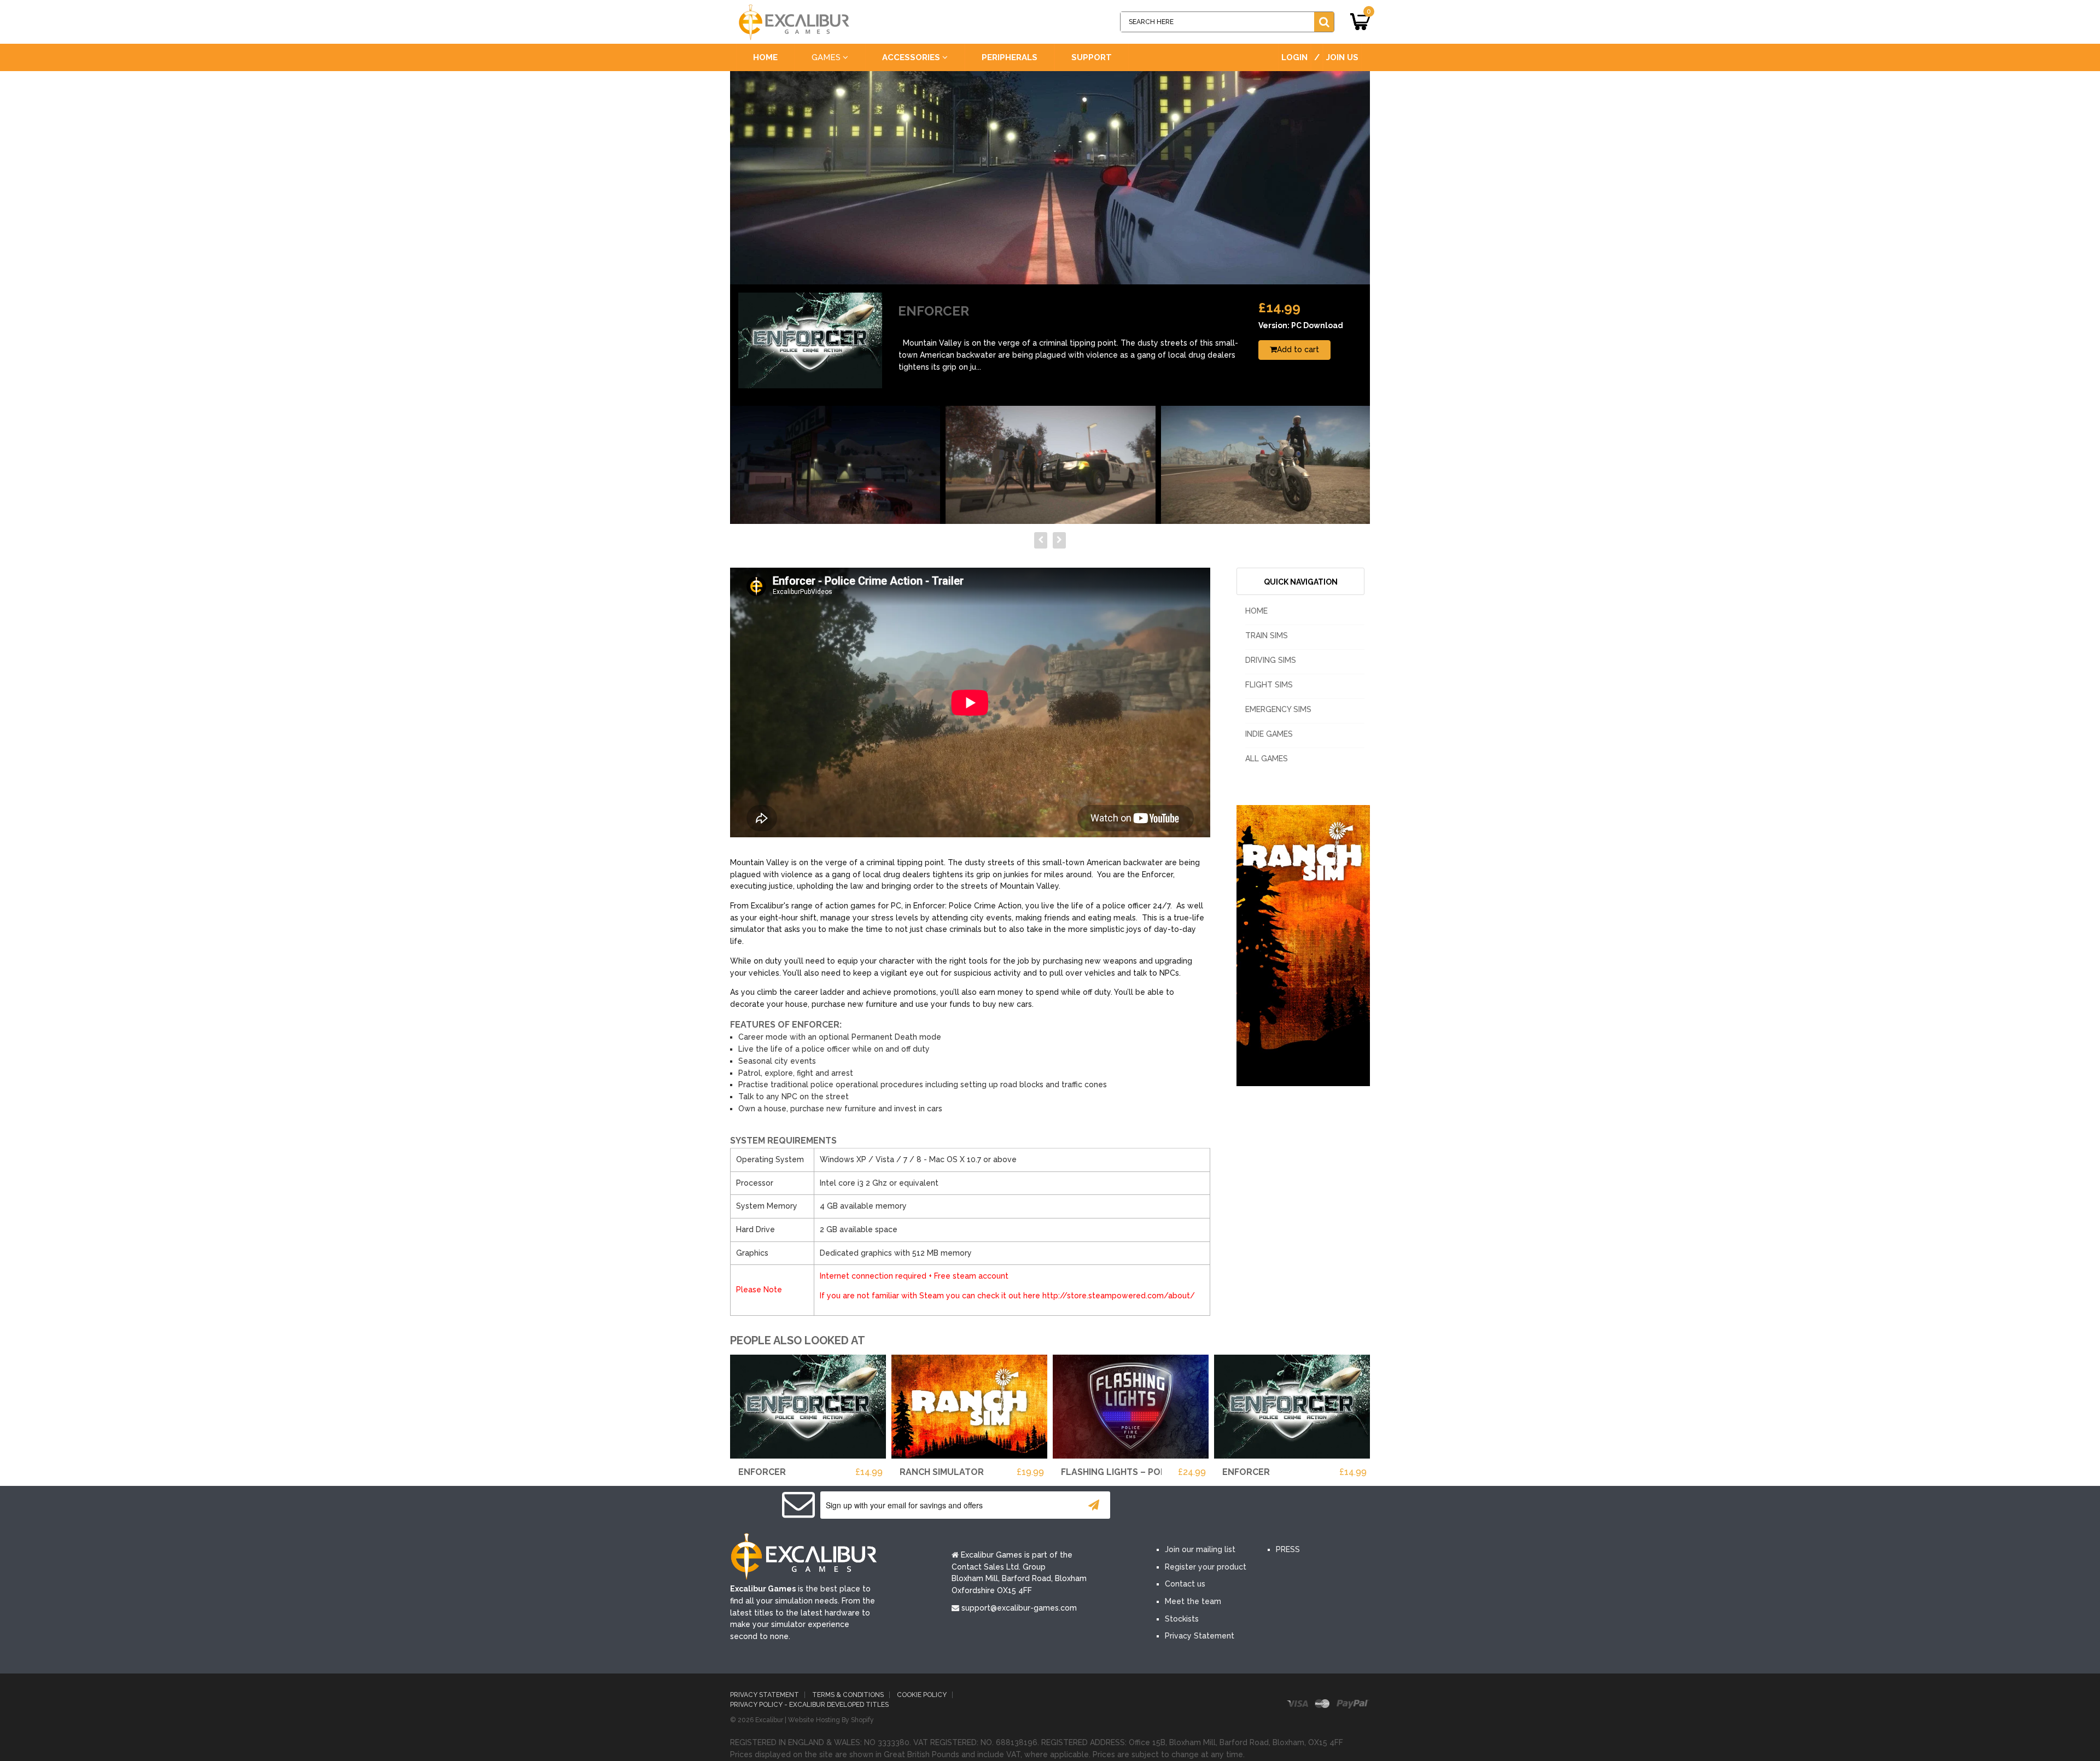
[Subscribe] (1094, 1505)
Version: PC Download (1301, 325)
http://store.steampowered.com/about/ (1119, 1296)
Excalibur (769, 1720)
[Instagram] (1268, 1506)
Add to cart (1298, 349)
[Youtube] (1235, 1506)
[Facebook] (1169, 1506)
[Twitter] (1202, 1506)
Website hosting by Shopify (831, 1720)
